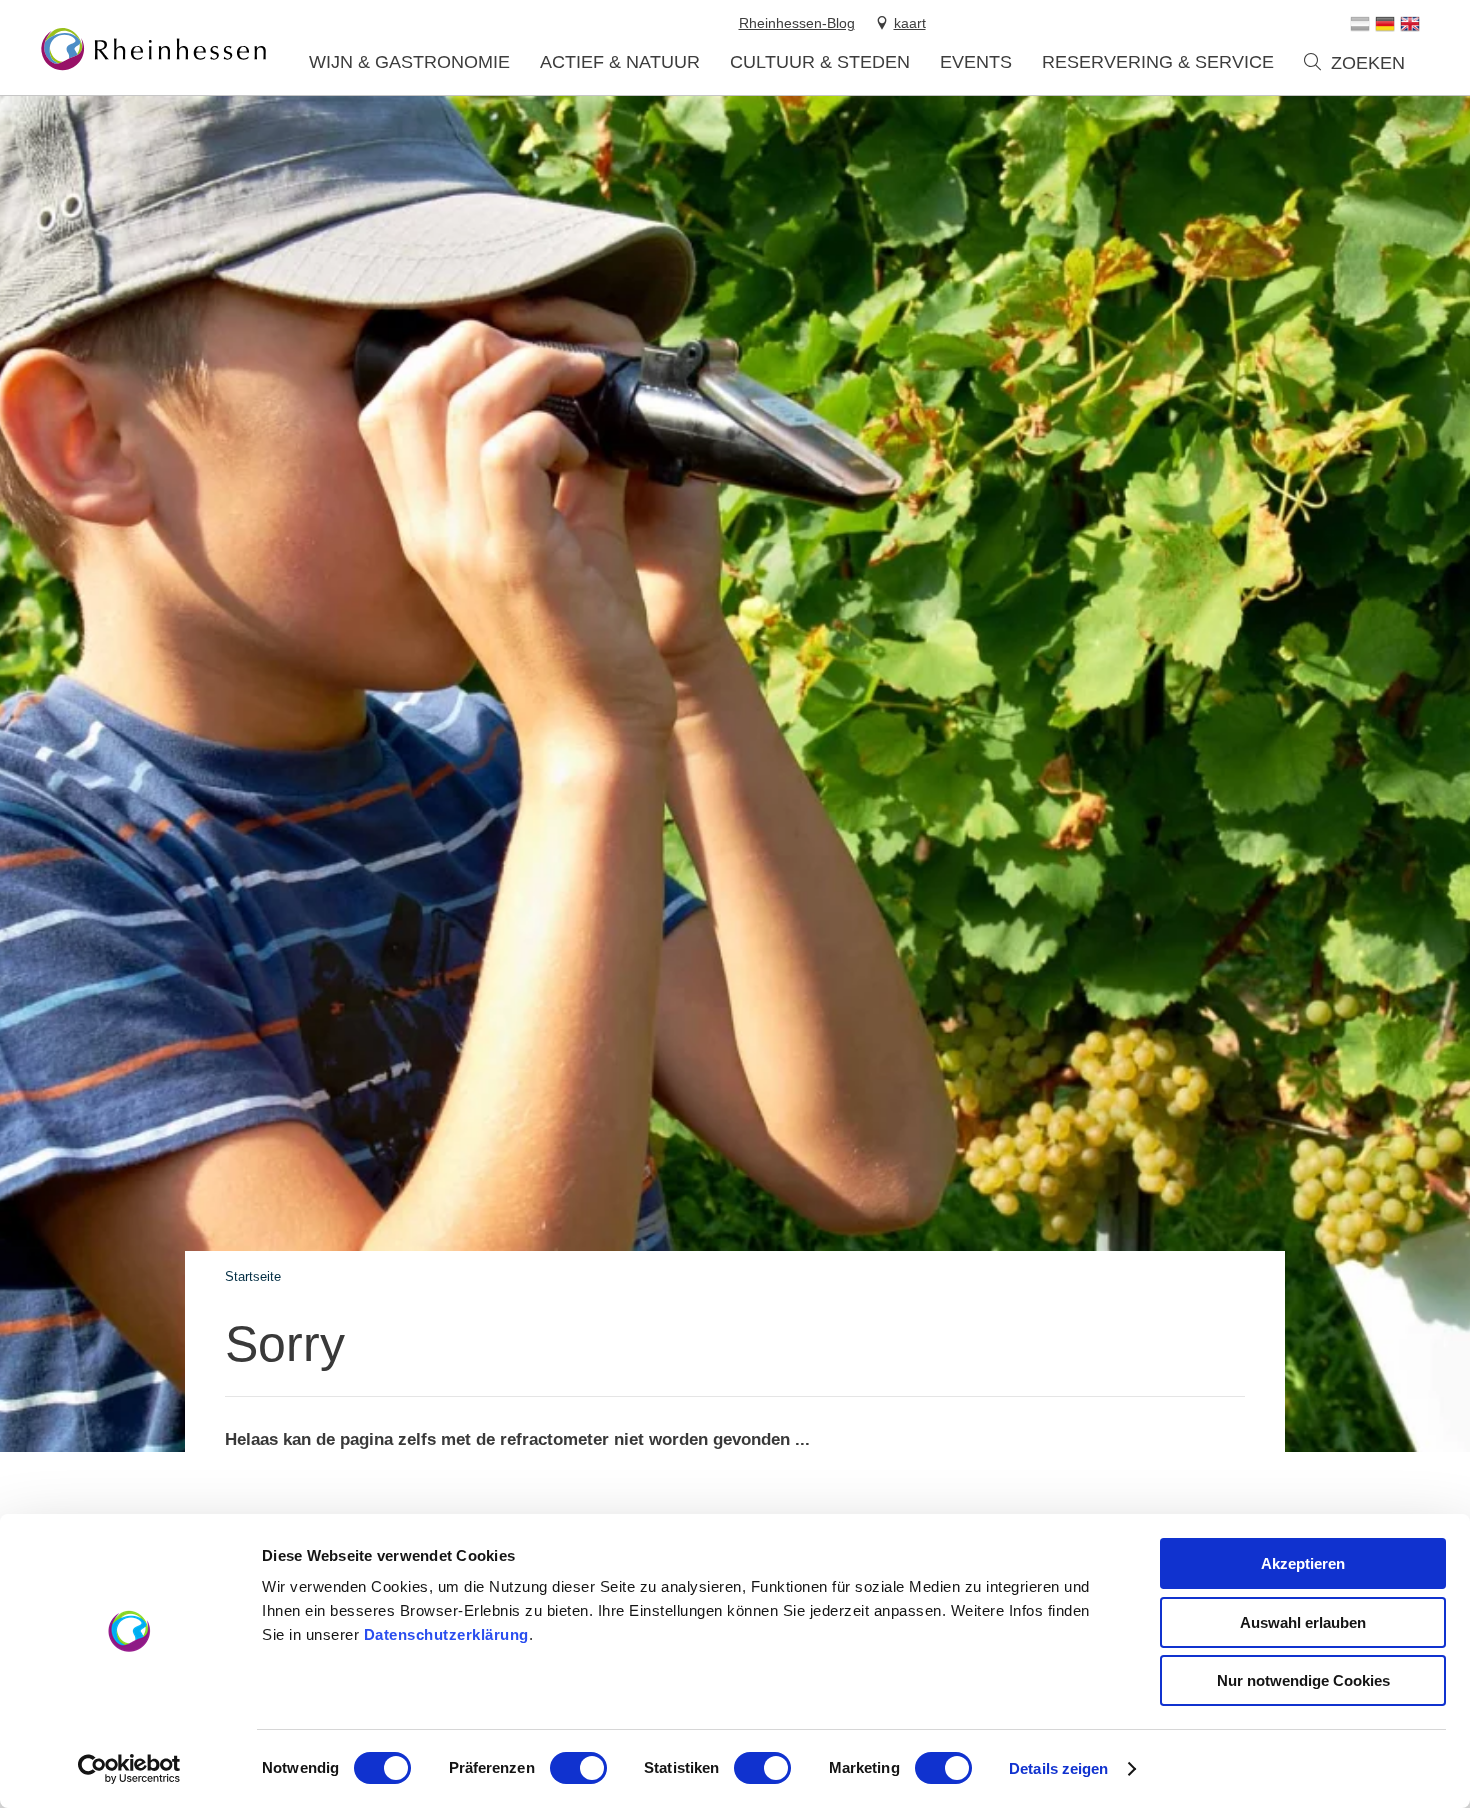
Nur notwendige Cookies (1303, 1680)
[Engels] (1410, 24)
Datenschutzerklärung (446, 1634)
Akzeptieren (1303, 1563)
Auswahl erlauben (1303, 1622)
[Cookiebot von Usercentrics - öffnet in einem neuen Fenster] (129, 1769)
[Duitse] (1385, 24)
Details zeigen (1058, 1768)
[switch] (578, 1768)
